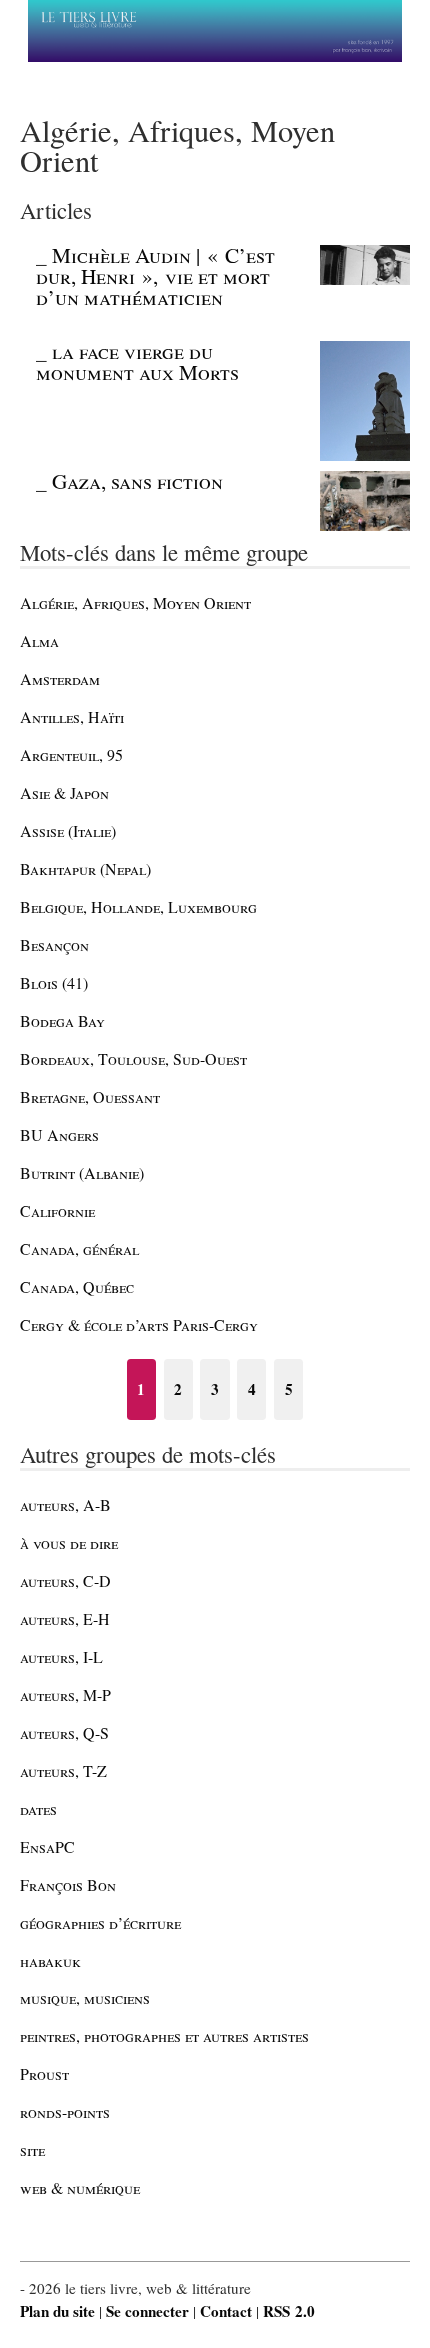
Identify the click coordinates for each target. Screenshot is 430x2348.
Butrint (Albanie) (82, 1172)
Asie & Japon (64, 792)
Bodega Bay (62, 1020)
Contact (226, 2311)
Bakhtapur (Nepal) (85, 868)
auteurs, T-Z (63, 1770)
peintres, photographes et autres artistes (164, 2035)
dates (38, 1808)
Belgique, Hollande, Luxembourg (138, 906)
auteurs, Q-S (64, 1732)
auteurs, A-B (65, 1504)
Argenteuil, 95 (71, 754)
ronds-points (65, 2111)
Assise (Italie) (68, 830)
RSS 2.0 (289, 2311)
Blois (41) (54, 982)
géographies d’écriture (100, 1922)
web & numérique (80, 2187)
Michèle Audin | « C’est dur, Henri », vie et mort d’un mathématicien (155, 276)
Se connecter (147, 2311)
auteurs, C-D (65, 1580)
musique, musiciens (85, 1997)
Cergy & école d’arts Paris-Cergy (139, 1324)
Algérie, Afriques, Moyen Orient (135, 602)
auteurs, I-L (61, 1656)
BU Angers (59, 1134)
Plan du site (57, 2311)
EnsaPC (47, 1846)
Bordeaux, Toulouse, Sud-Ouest (133, 1058)
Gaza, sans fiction (137, 481)
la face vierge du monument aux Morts (137, 361)
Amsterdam (60, 678)
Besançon (54, 944)
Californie (57, 1210)
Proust (44, 2073)
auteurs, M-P (65, 1694)
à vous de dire (69, 1542)
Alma (39, 640)
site (32, 2149)
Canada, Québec (77, 1286)
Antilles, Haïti (72, 716)
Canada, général (79, 1248)
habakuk (50, 1960)
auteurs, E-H (65, 1618)
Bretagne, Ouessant (90, 1096)
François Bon (68, 1884)
